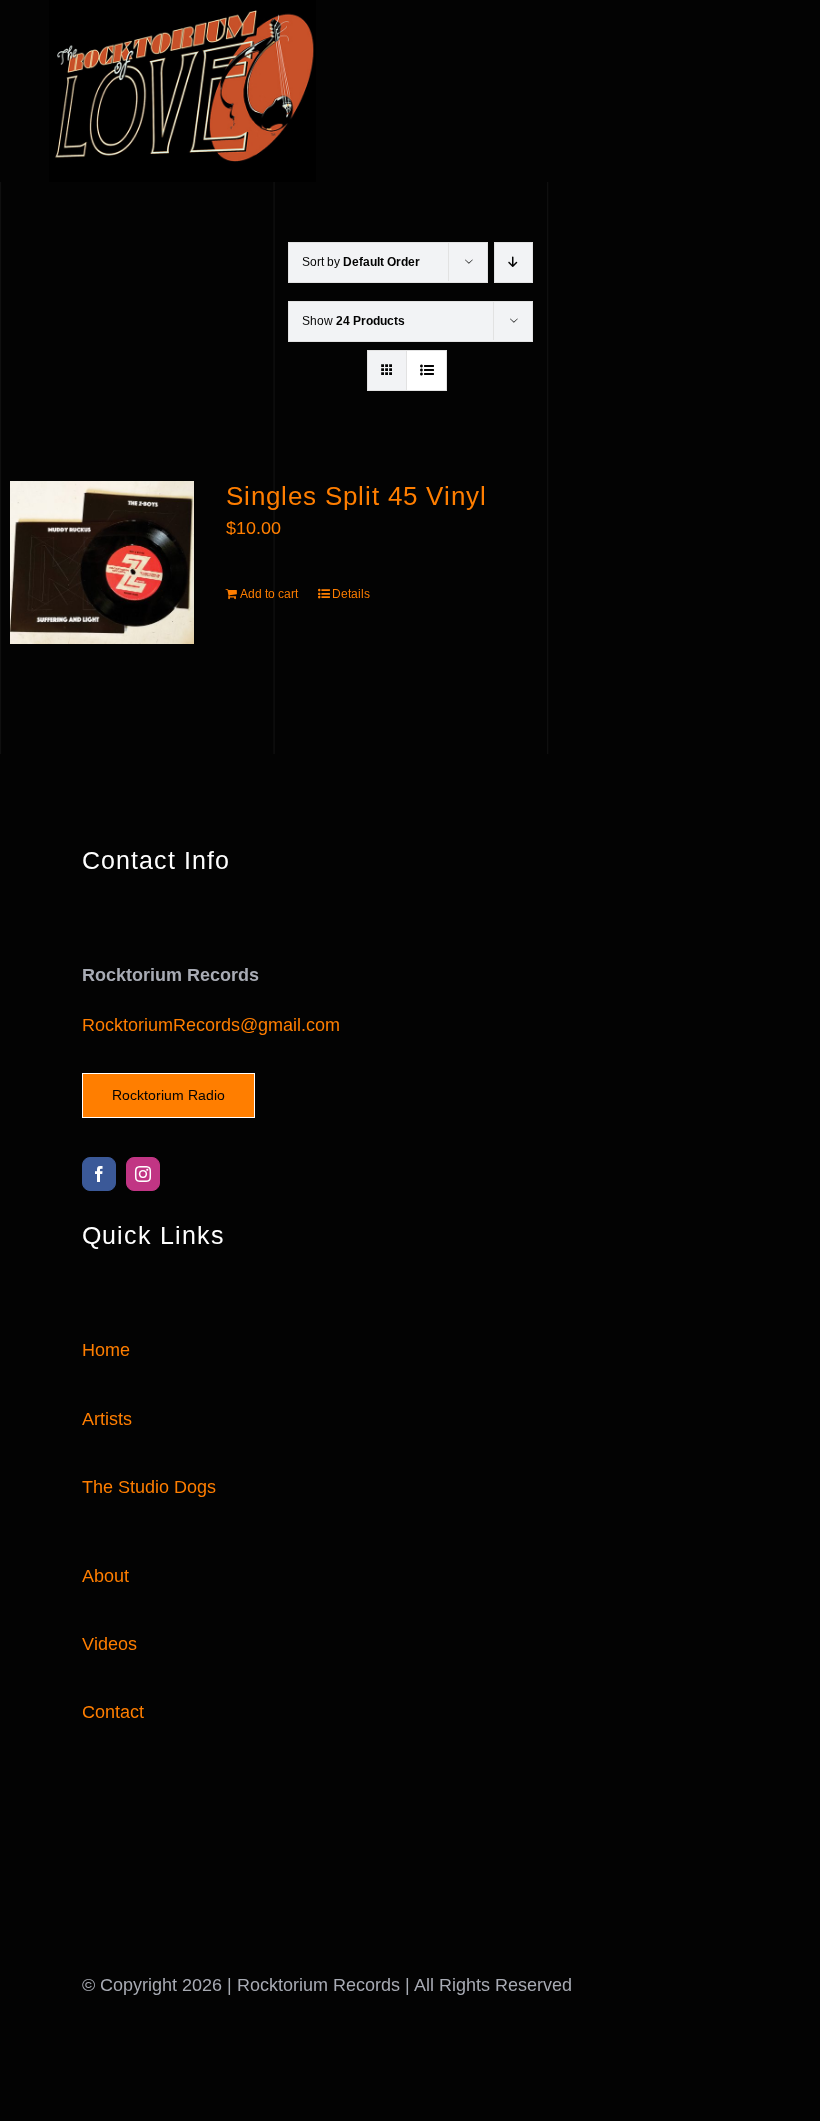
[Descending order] (513, 262)
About (105, 1576)
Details (351, 594)
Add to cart (269, 594)
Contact (113, 1712)
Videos (109, 1644)
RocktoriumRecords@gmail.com (211, 1025)
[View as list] (426, 370)
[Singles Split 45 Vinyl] (102, 562)
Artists (107, 1419)
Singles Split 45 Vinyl (356, 496)
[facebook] (99, 1174)
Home (106, 1350)
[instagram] (143, 1174)
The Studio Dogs (149, 1487)
